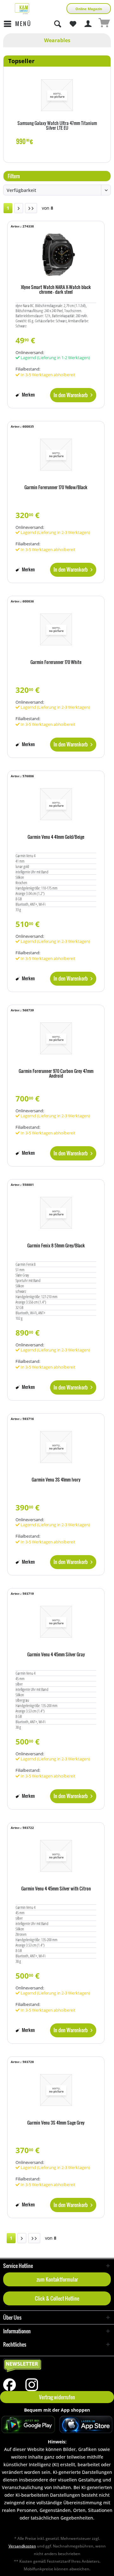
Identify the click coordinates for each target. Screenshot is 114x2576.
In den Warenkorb (71, 395)
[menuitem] (17, 24)
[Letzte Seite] (31, 208)
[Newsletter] (57, 2366)
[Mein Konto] (88, 24)
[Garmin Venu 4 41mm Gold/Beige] (56, 804)
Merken (28, 394)
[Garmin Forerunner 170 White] (56, 629)
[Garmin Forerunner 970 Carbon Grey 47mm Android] (56, 1038)
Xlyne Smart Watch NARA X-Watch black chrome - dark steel (56, 290)
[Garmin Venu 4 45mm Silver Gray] (56, 1622)
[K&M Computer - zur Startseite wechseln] (22, 9)
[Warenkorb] (104, 24)
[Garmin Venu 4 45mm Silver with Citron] (56, 1856)
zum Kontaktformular (57, 2279)
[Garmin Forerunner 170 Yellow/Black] (56, 455)
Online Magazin (89, 9)
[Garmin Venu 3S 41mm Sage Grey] (56, 2090)
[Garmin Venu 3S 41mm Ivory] (56, 1447)
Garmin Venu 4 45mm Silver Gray (56, 1655)
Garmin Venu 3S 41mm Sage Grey (56, 2123)
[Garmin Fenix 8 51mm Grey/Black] (56, 1213)
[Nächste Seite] (19, 208)
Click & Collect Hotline (57, 2298)
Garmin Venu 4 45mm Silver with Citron (56, 1889)
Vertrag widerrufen (57, 2397)
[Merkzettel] (73, 24)
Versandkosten (22, 2546)
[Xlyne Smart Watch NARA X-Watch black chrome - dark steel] (56, 254)
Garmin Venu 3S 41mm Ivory (56, 1480)
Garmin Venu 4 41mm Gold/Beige (56, 837)
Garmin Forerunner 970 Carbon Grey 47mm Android (56, 1074)
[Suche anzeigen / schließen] (57, 24)
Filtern (13, 176)
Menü (23, 24)
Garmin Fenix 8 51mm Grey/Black (56, 1246)
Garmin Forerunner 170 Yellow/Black (56, 488)
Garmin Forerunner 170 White (56, 662)
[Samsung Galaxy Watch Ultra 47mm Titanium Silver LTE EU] (57, 95)
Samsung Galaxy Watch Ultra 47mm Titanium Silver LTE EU (57, 126)
